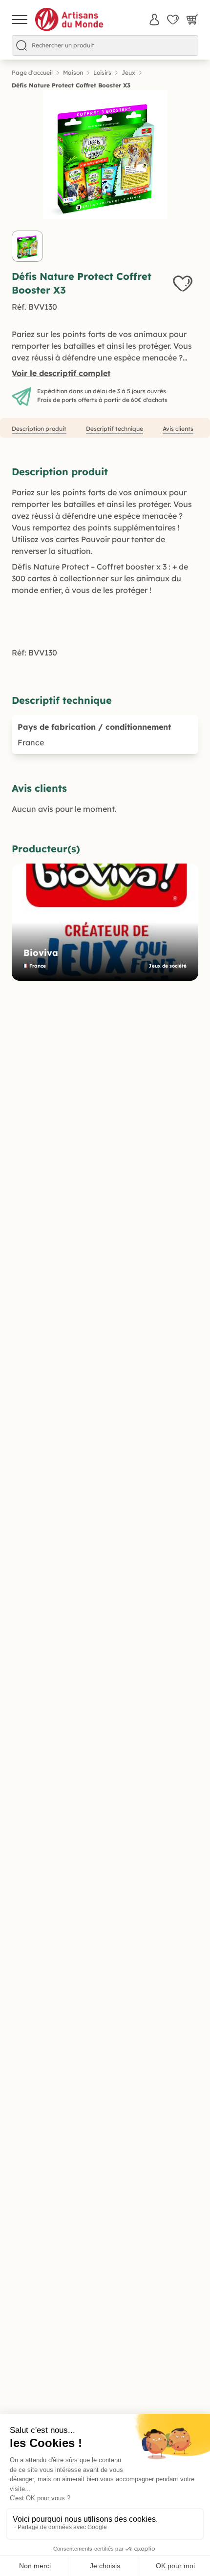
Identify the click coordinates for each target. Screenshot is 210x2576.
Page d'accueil (32, 73)
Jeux (128, 73)
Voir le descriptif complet (61, 373)
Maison (73, 73)
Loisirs (102, 73)
